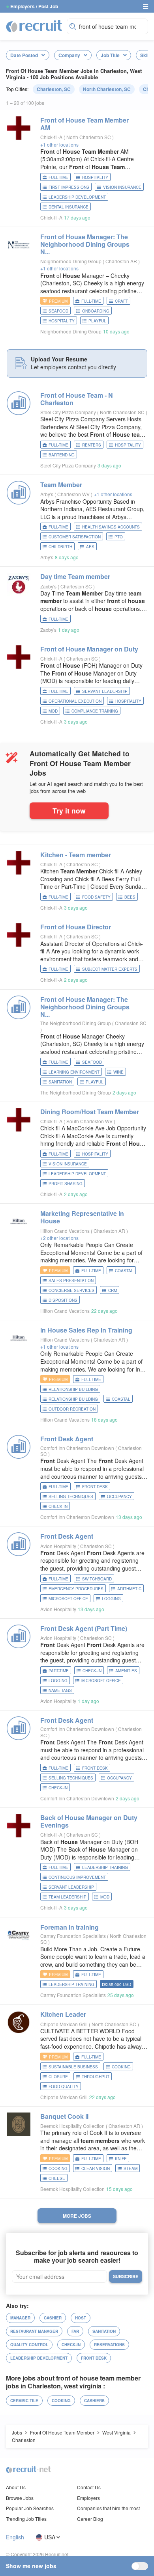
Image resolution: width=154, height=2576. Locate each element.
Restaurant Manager (34, 2331)
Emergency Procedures (76, 1589)
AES (90, 547)
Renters (92, 445)
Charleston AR (122, 261)
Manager (20, 2318)
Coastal (124, 1271)
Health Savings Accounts (111, 527)
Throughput (96, 2077)
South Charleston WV (90, 1121)
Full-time (58, 177)
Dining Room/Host (90, 1112)
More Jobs (77, 2216)
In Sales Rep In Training (86, 1330)
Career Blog (90, 2519)
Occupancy (119, 1496)
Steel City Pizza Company (68, 412)
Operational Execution (75, 701)
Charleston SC (77, 586)
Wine (118, 1072)
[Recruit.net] (34, 26)
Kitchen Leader (63, 2014)
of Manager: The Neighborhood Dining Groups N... (85, 244)
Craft (121, 301)
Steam (131, 2168)
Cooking (121, 2067)
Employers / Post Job (34, 6)
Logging (111, 1599)
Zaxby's (48, 586)
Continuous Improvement (77, 1877)
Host (81, 2318)
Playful (97, 321)
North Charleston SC (89, 137)
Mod (53, 711)
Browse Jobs (20, 2498)
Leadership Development (77, 197)
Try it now (69, 811)
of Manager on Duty (89, 649)
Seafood (58, 311)
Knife (121, 2159)
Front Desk (95, 1487)
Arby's (47, 494)
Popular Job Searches (30, 2508)
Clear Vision (96, 2168)
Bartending (62, 455)
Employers (88, 2498)
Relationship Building (73, 1399)
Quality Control (29, 2345)
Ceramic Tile (24, 2401)
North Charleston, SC (107, 89)
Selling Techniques (71, 1496)
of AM (85, 124)
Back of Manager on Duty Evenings (89, 1821)
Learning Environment (74, 1072)
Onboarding (96, 311)
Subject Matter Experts (110, 969)
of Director (76, 927)
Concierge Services (71, 1290)
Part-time (59, 1671)
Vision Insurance (122, 187)
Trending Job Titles (26, 2519)
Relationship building (73, 1389)
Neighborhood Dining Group (71, 261)
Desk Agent (67, 1439)
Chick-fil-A (51, 137)
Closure (58, 2077)
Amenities (126, 1671)
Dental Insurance (69, 207)
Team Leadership (68, 1897)
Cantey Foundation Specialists (73, 1936)
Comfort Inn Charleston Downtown (77, 1448)
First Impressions (69, 187)
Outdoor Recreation (72, 1409)
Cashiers (94, 2401)
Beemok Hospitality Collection (72, 2126)
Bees (130, 897)
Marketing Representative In (82, 1217)
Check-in (58, 1506)
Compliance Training (95, 711)
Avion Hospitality (58, 1546)
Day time (75, 576)
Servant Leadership (105, 691)
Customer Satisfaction (75, 537)
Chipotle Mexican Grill (64, 2024)
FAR (75, 2331)
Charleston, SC (54, 89)
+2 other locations (59, 1238)
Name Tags (60, 1690)
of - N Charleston (77, 399)
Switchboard (97, 1579)
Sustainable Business (73, 2067)
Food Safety (96, 897)
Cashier (53, 2318)
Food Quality (64, 2086)
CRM (113, 1290)
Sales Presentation (71, 1281)
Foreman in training (69, 1927)
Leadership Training (105, 1867)
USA (50, 2537)
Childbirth (60, 547)
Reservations (109, 2345)
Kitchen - (76, 855)
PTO (119, 537)
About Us (16, 2487)
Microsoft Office (68, 1599)
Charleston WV (74, 494)
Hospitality (95, 177)
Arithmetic (129, 1589)
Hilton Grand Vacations (65, 1231)
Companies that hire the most (108, 2508)
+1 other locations (59, 144)
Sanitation (60, 1082)
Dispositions (63, 1300)
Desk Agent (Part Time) (84, 1628)
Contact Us (89, 2487)
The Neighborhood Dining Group (76, 1023)
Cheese (57, 2178)
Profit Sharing (66, 1184)
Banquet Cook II (64, 2116)
